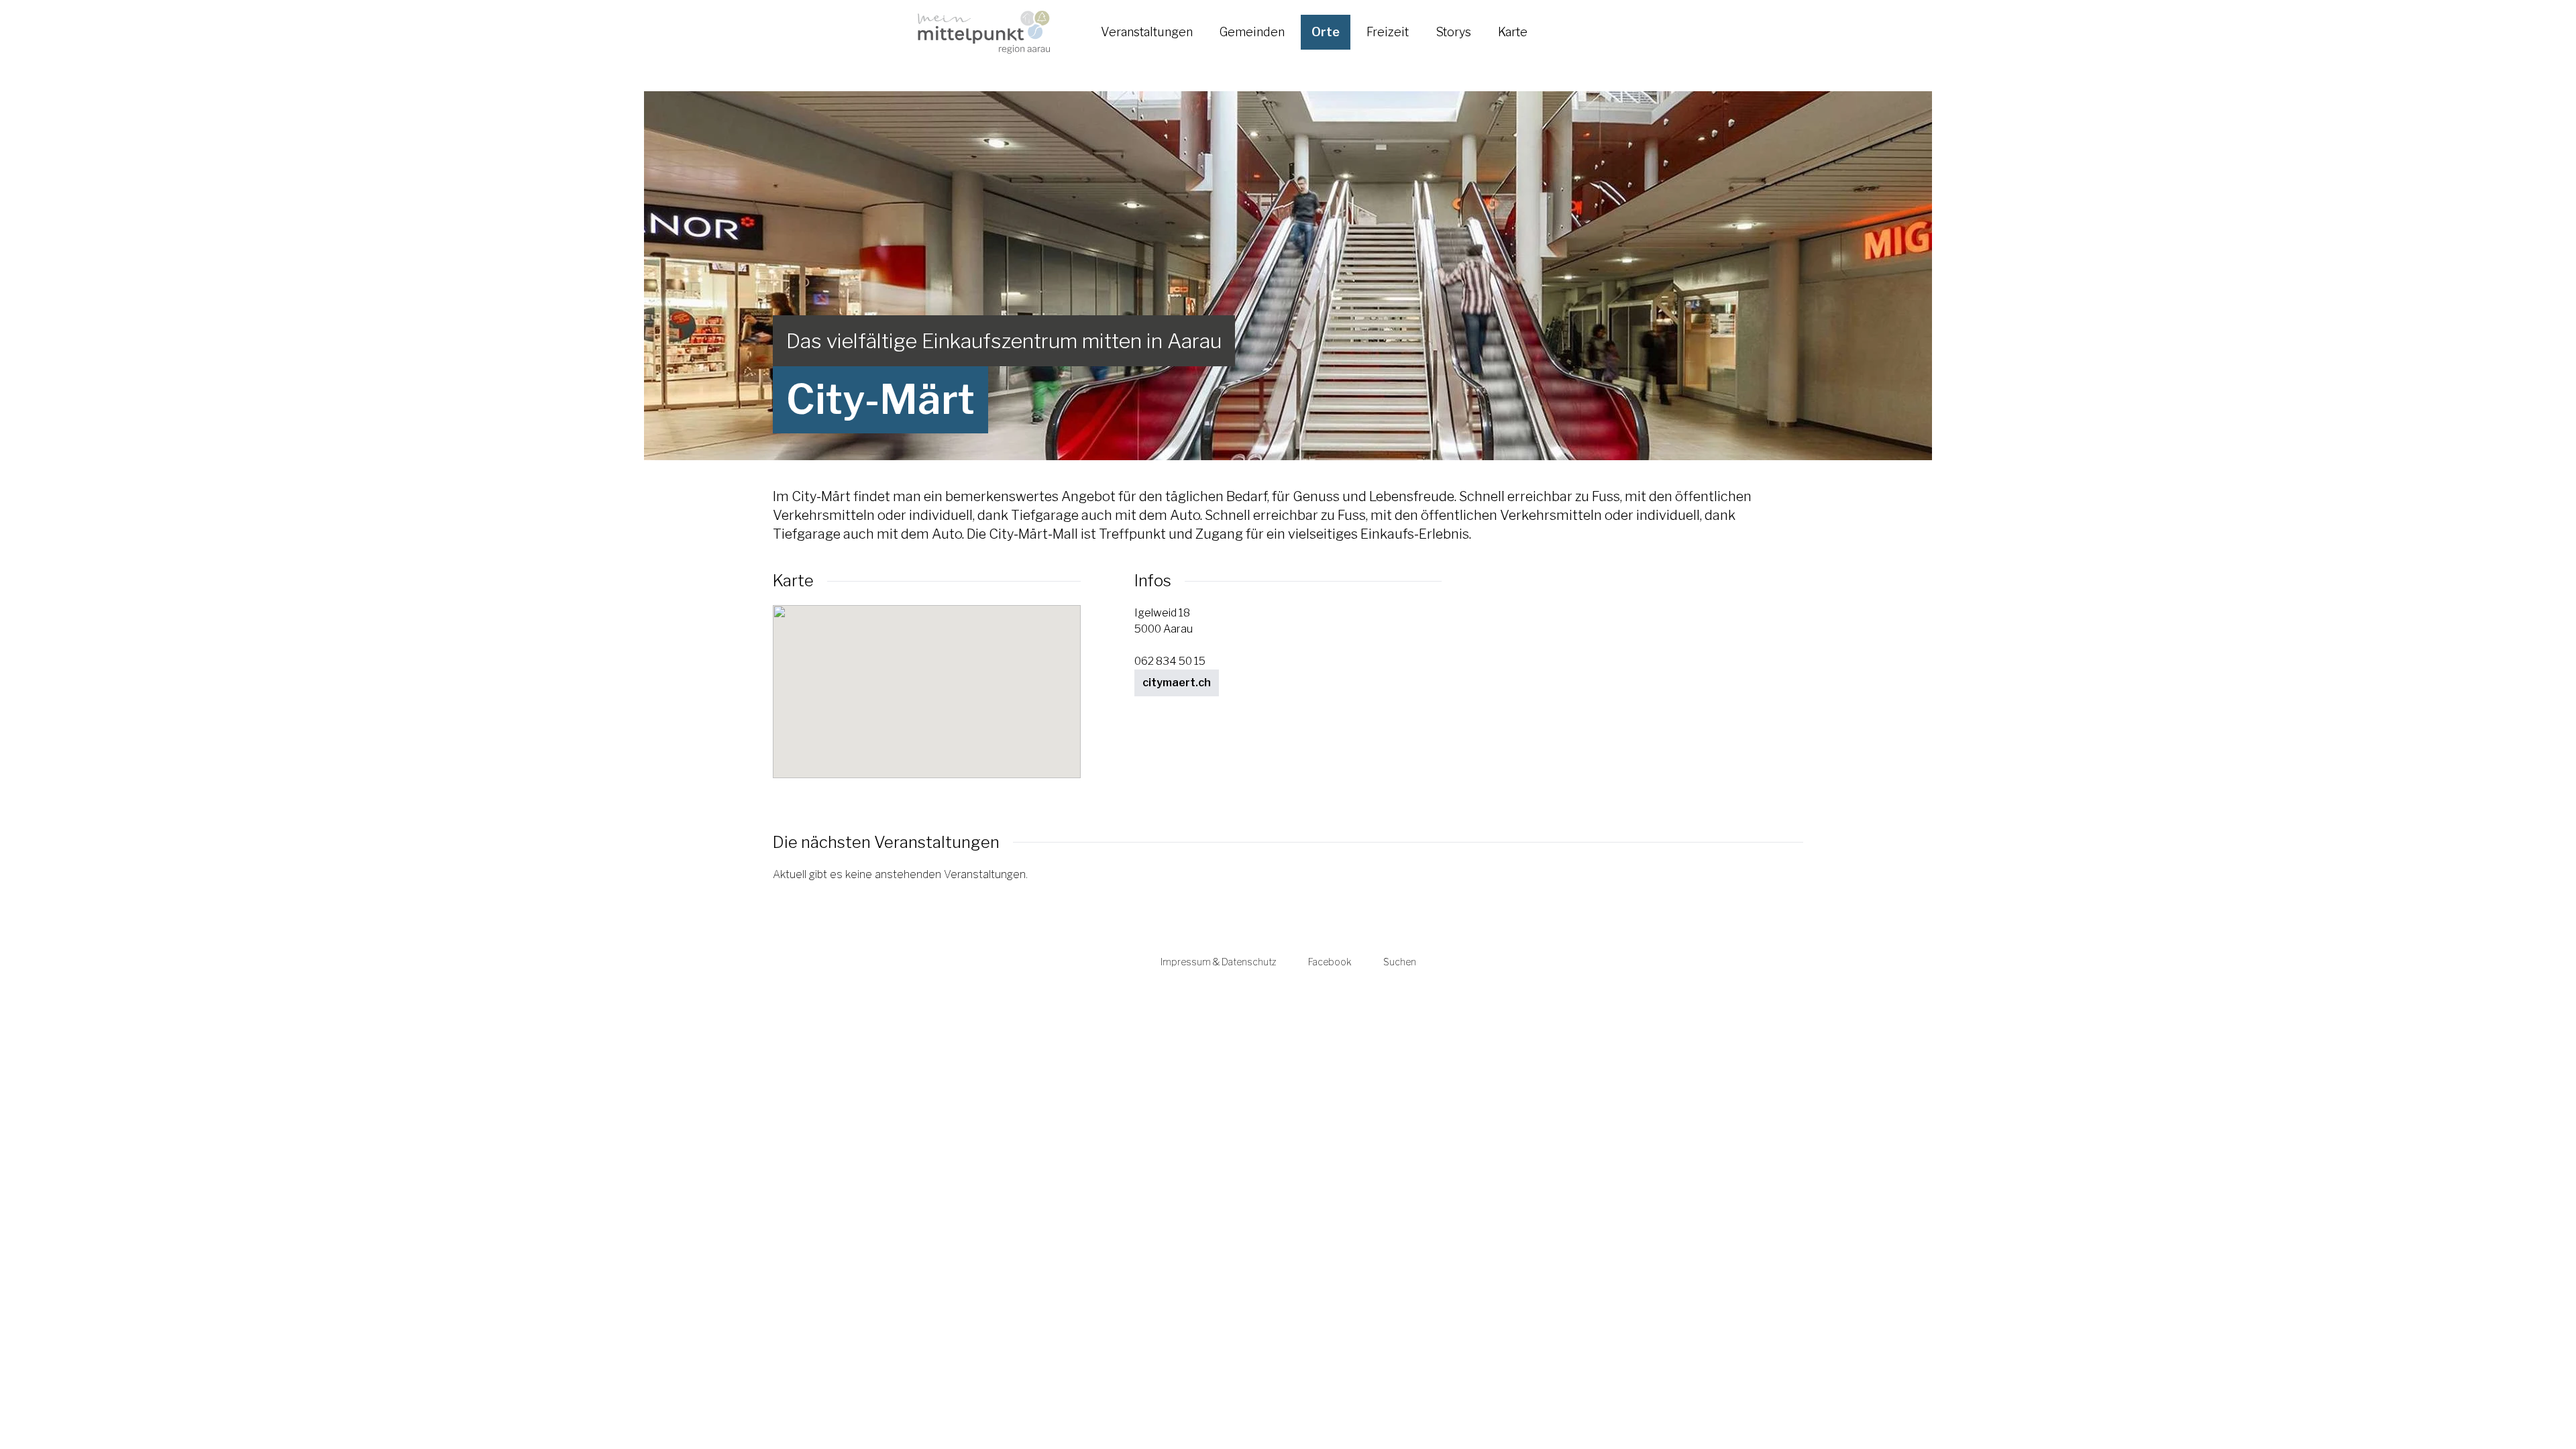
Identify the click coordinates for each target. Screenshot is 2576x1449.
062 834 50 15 (1170, 661)
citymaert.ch (1177, 683)
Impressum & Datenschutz (1218, 962)
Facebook (1330, 962)
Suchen (1400, 962)
